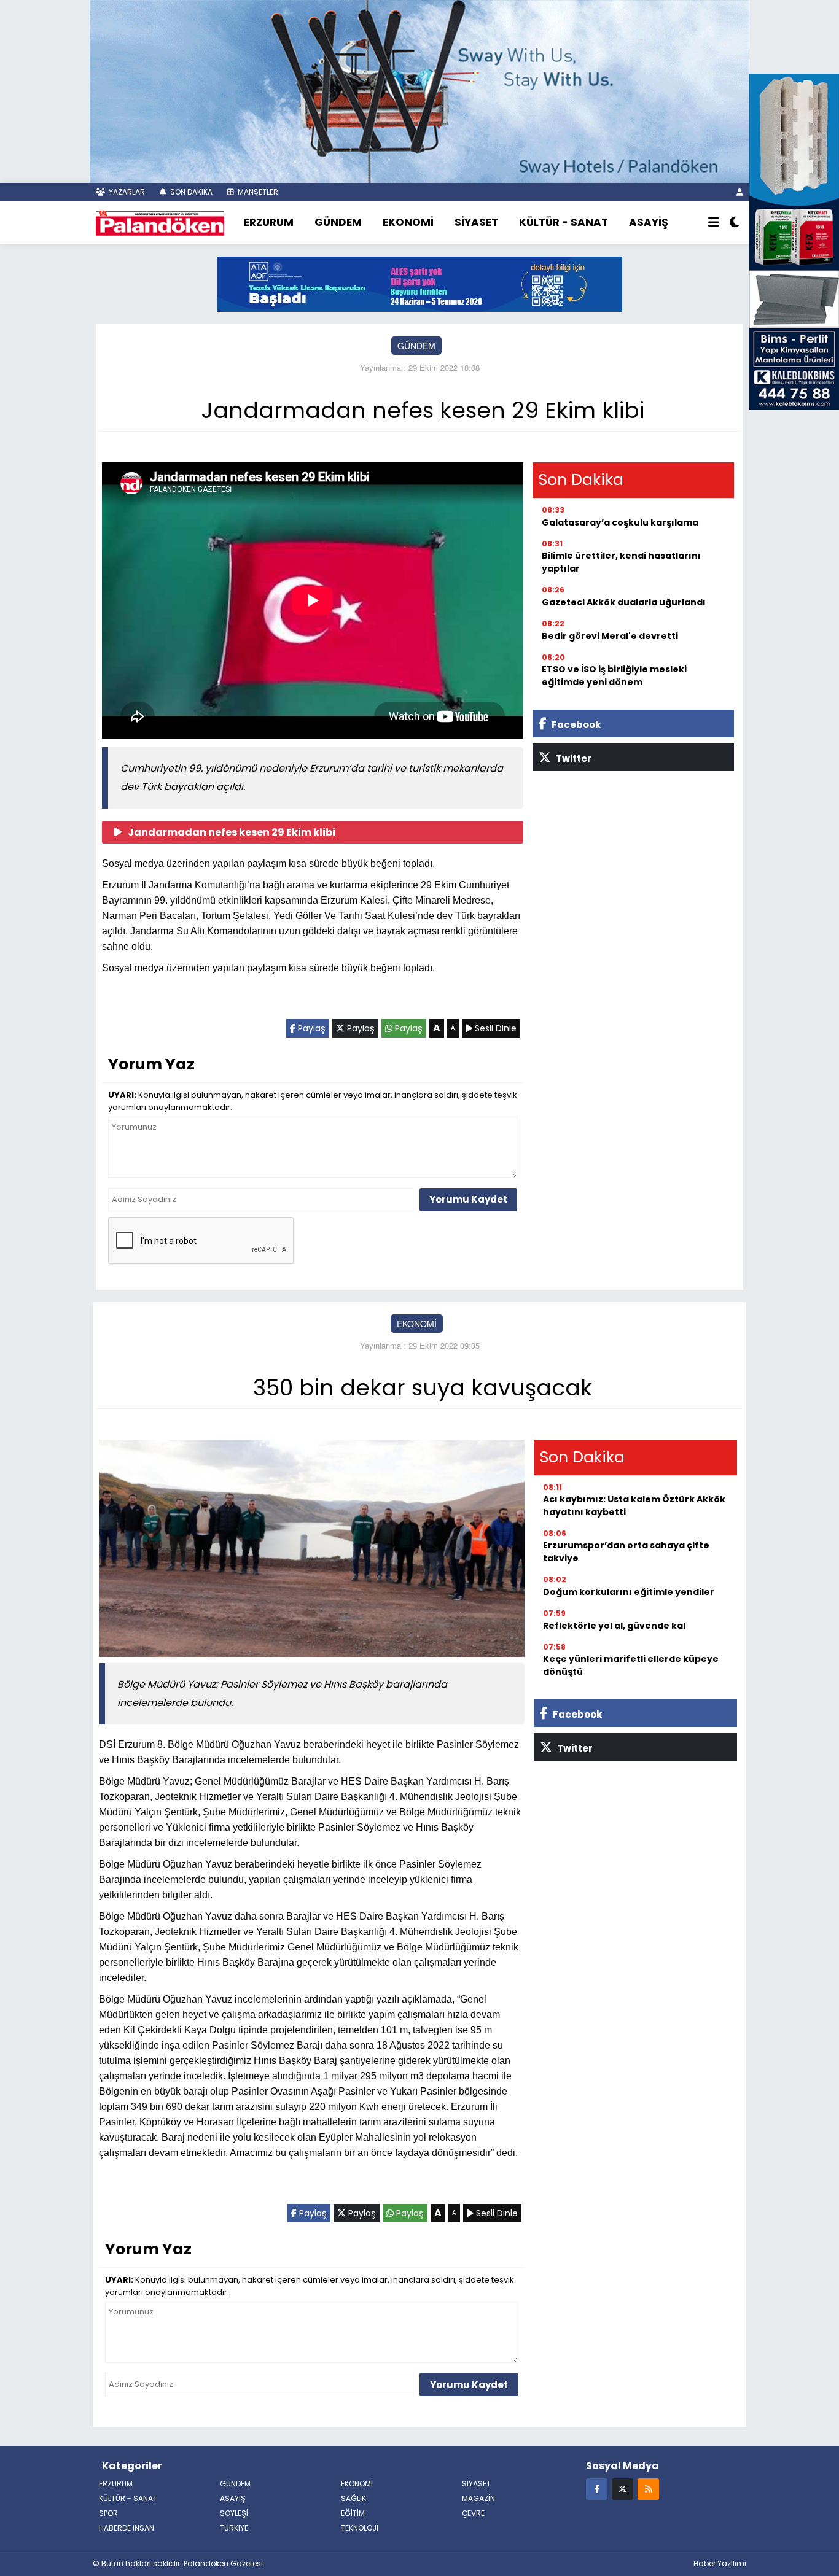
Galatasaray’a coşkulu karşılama (620, 522)
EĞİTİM (353, 2513)
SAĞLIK (353, 2498)
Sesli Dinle (494, 1028)
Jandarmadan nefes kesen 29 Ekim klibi (232, 832)
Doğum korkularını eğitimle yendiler (629, 1592)
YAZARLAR (126, 192)
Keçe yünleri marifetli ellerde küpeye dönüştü (631, 1665)
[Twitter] (622, 2489)
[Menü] (714, 223)
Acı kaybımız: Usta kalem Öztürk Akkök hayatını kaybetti (634, 1506)
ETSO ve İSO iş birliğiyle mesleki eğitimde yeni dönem (614, 676)
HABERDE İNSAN (127, 2528)
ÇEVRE (473, 2513)
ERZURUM (269, 222)
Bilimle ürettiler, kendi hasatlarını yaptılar (621, 562)
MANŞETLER (257, 192)
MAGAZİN (478, 2498)
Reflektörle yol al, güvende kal (614, 1626)
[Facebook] (597, 2489)
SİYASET (476, 222)
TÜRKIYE (234, 2528)
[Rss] (648, 2489)
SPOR (108, 2513)
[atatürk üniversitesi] (419, 283)
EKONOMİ (408, 222)
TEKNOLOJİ (360, 2528)
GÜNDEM (338, 222)
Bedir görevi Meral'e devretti (610, 636)
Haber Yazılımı (720, 2563)
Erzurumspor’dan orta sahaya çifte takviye (626, 1552)
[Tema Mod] (734, 223)
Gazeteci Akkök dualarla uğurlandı (624, 602)
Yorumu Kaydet (468, 1199)
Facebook (575, 725)
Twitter (573, 758)
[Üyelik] (740, 192)
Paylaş (310, 1028)
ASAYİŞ (649, 222)
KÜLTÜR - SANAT (564, 222)
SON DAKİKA (190, 192)
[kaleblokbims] (794, 240)
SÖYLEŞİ (234, 2513)
